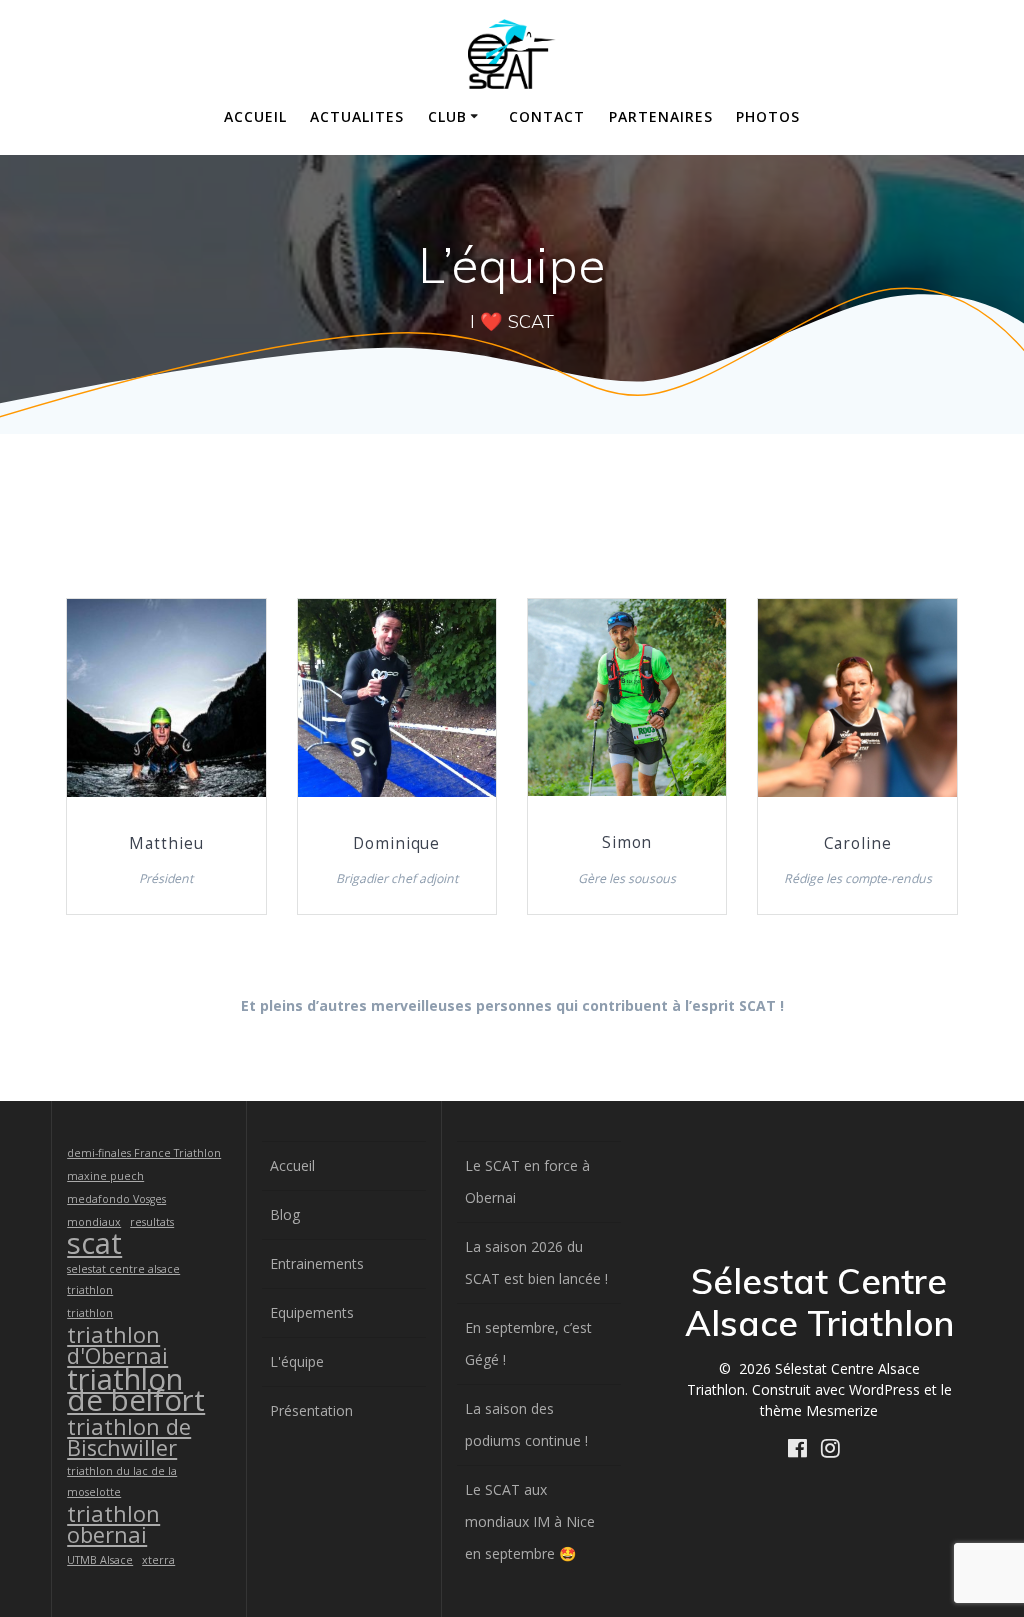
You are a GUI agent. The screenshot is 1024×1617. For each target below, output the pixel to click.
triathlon (90, 1313)
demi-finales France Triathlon (144, 1153)
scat (94, 1243)
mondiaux (94, 1222)
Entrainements (317, 1263)
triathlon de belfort (136, 1390)
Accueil (255, 116)
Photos (768, 116)
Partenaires (661, 116)
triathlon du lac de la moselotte (122, 1481)
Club (447, 116)
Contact (547, 116)
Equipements (312, 1312)
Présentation (311, 1410)
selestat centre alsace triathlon (123, 1279)
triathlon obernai (113, 1524)
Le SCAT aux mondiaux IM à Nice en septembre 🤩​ (530, 1521)
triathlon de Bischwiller (129, 1437)
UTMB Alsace (100, 1560)
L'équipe (297, 1361)
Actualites (357, 116)
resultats (152, 1222)
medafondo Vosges (116, 1199)
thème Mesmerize (819, 1410)
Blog (285, 1214)
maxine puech (105, 1176)
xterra (158, 1560)
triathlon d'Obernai (117, 1345)
